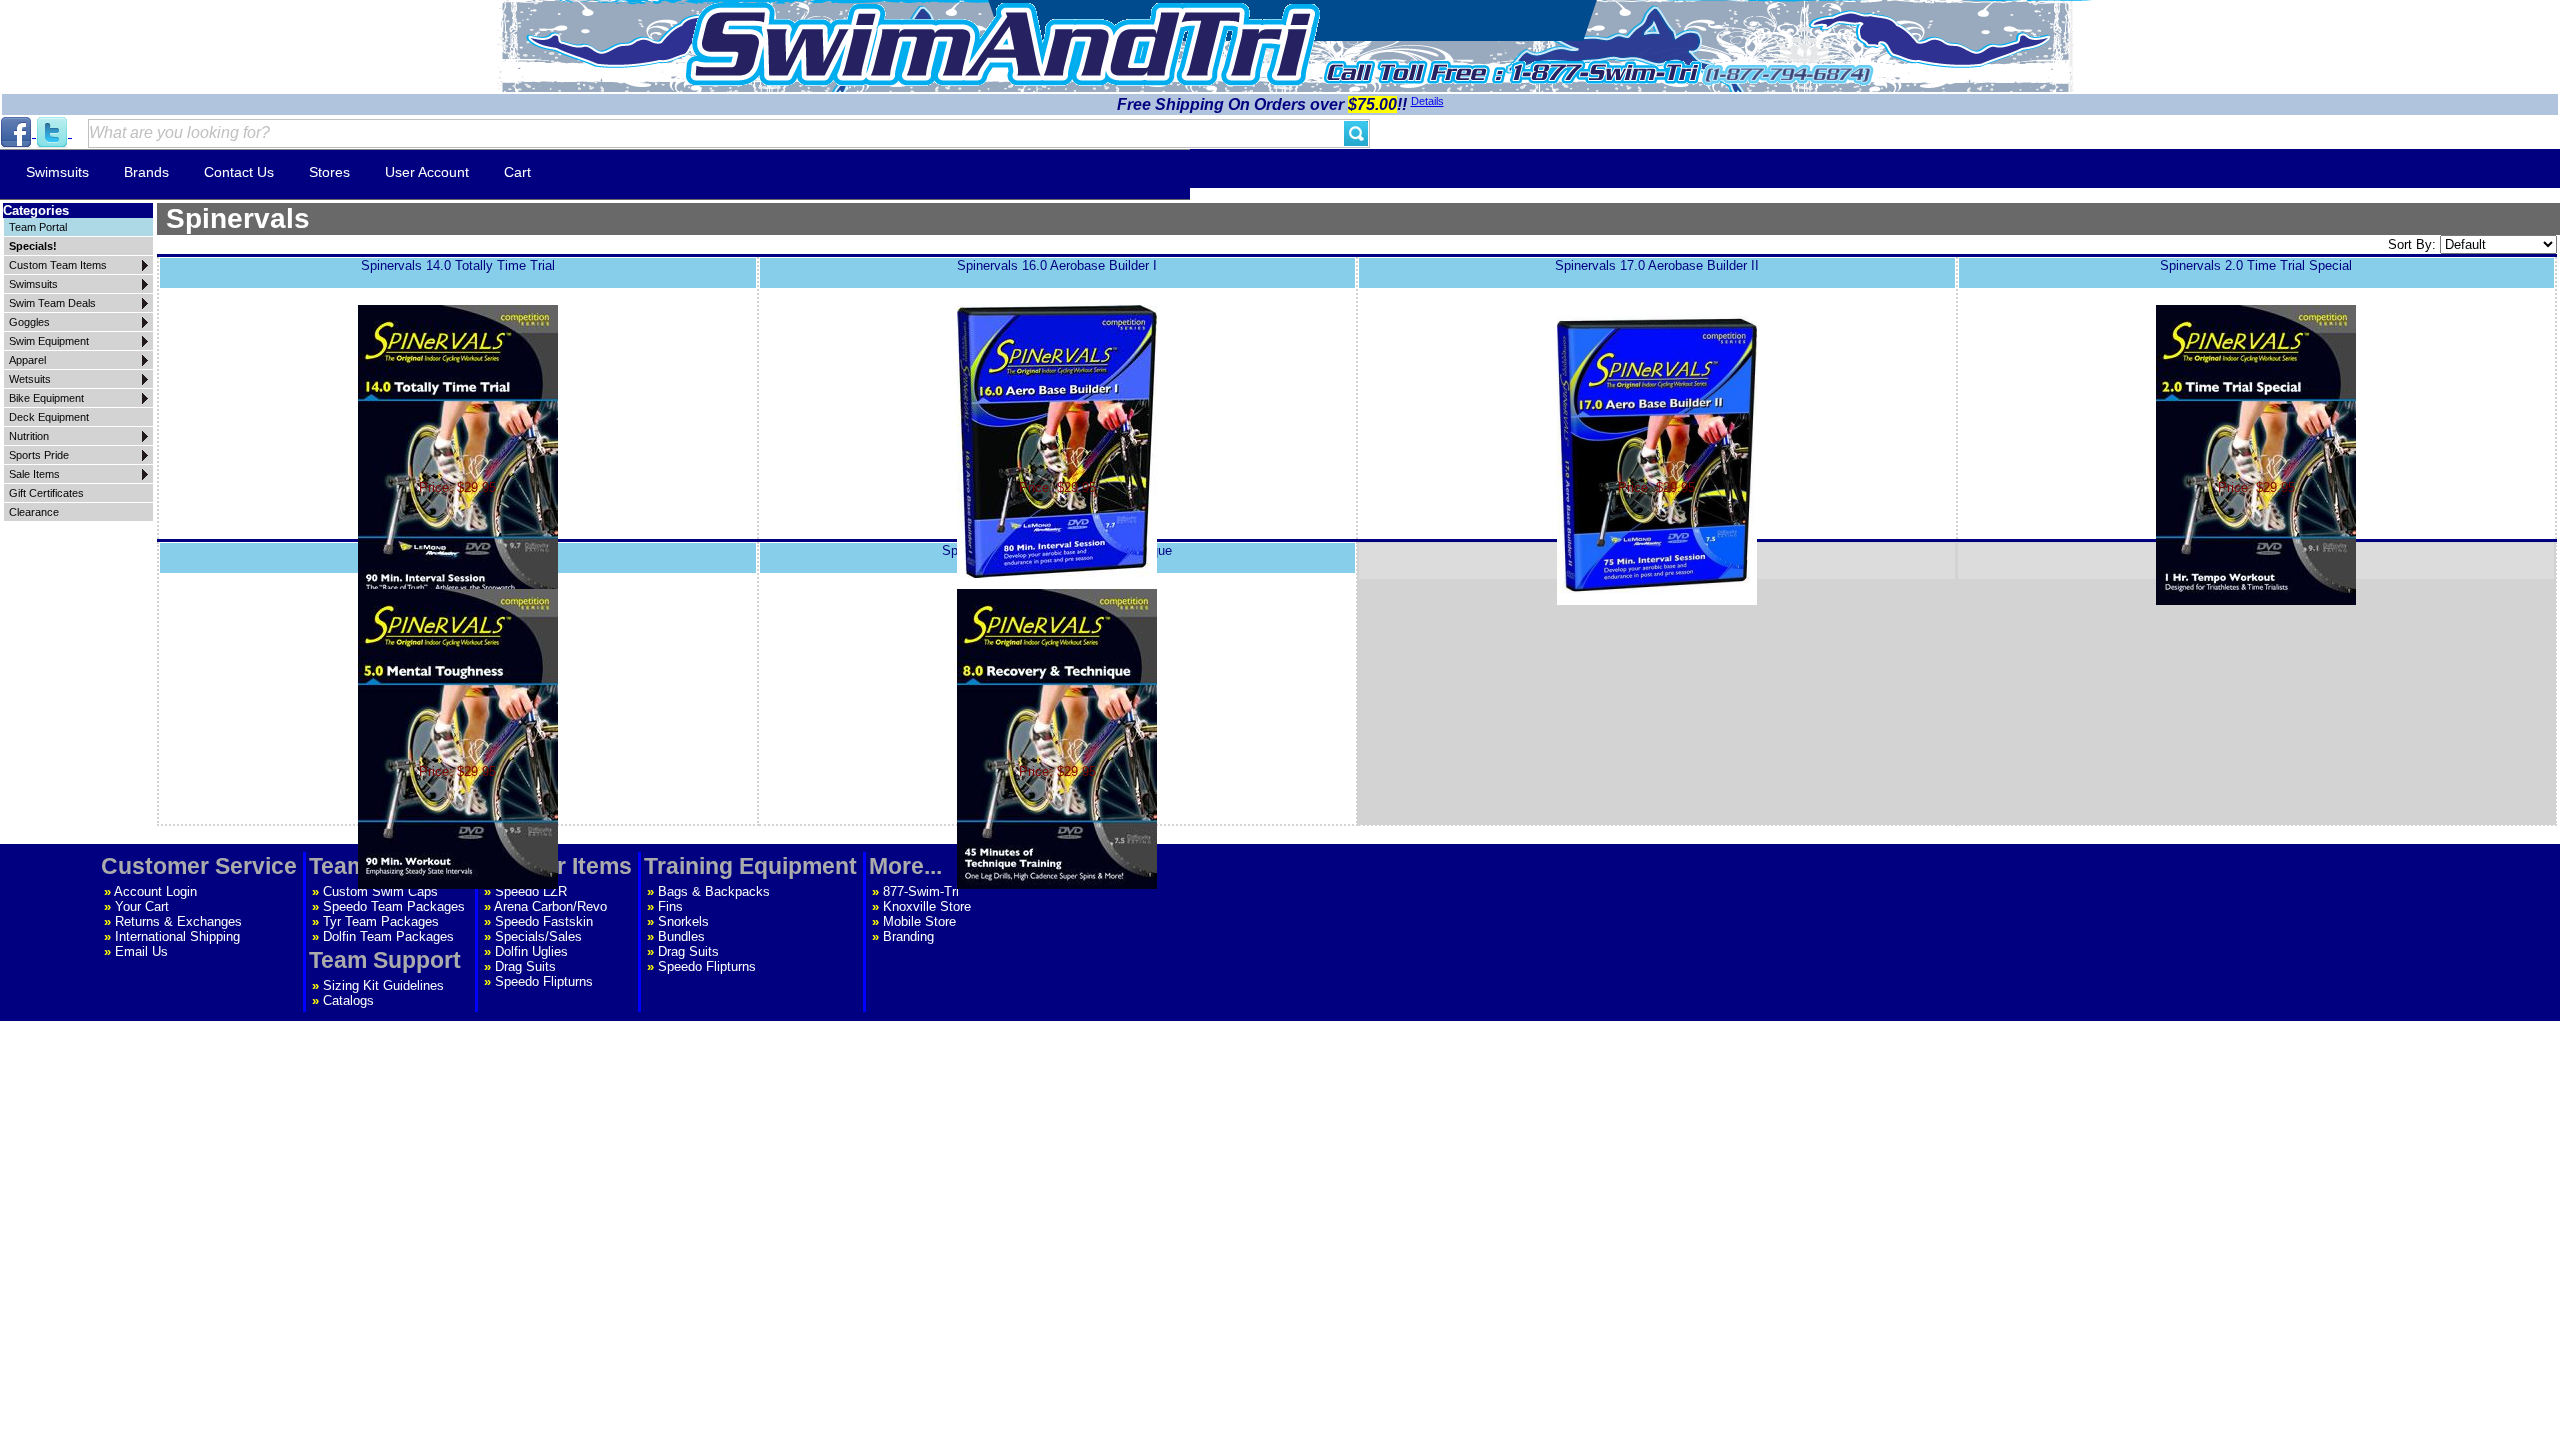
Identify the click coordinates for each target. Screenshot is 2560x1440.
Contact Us (239, 172)
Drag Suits (525, 966)
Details (1427, 101)
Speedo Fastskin (544, 921)
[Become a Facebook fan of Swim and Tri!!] (18, 132)
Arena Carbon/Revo (550, 906)
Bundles (681, 936)
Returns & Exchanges (178, 921)
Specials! (33, 246)
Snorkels (683, 921)
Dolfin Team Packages (388, 936)
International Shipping (177, 936)
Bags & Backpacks (714, 891)
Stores (329, 172)
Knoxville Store (927, 906)
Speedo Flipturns (544, 981)
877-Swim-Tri (921, 891)
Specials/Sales (538, 936)
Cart (517, 172)
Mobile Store (919, 921)
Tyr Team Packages (381, 921)
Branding (908, 936)
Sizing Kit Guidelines (383, 985)
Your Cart (142, 906)
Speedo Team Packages (394, 906)
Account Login (155, 891)
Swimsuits (57, 172)
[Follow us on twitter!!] (54, 132)
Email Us (141, 951)
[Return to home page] (1003, 44)
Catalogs (348, 1000)
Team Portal (38, 227)
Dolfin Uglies (531, 951)
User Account (427, 172)
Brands (146, 172)
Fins (670, 906)
